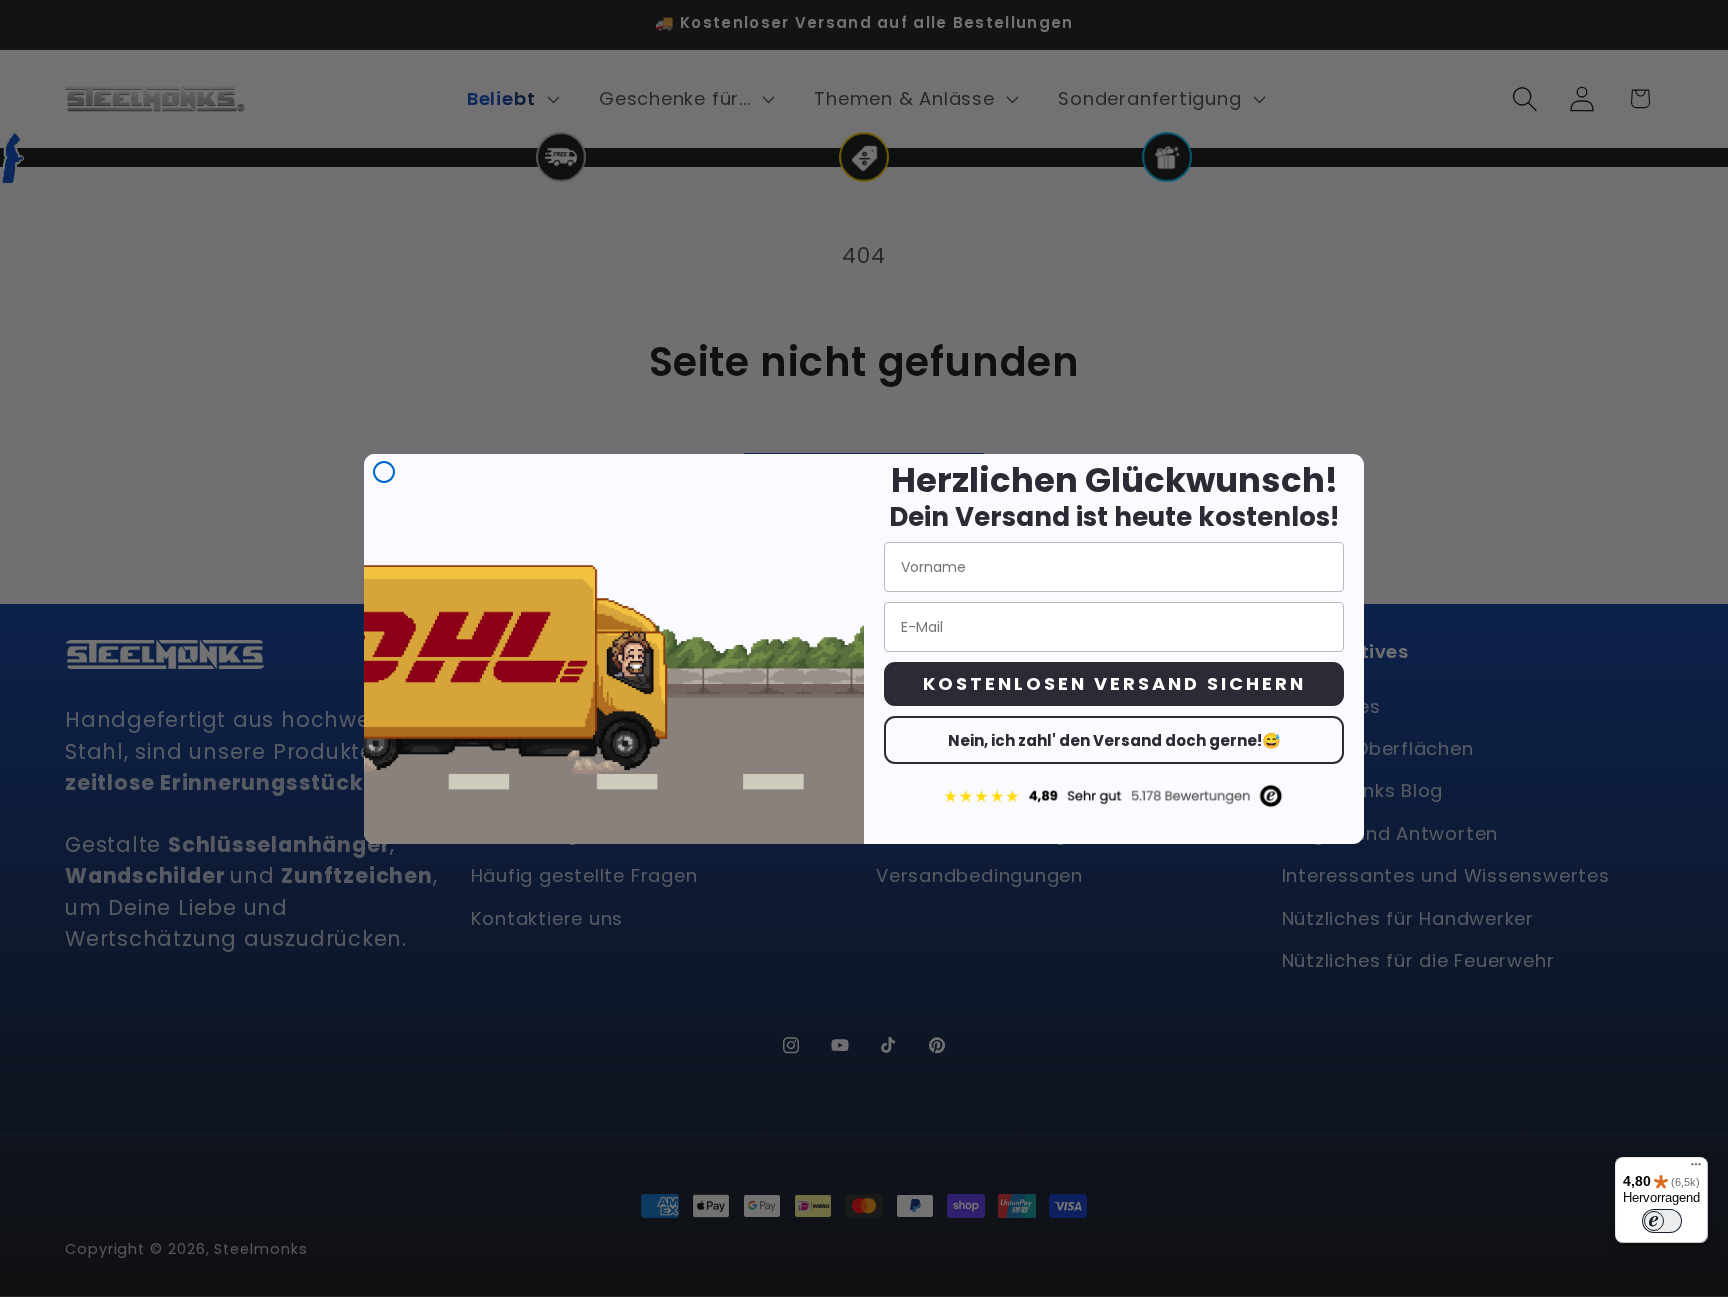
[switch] (1662, 1221)
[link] (1114, 795)
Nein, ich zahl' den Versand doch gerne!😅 (1114, 740)
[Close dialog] (384, 472)
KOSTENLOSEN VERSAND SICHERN (1114, 683)
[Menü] (1696, 1169)
